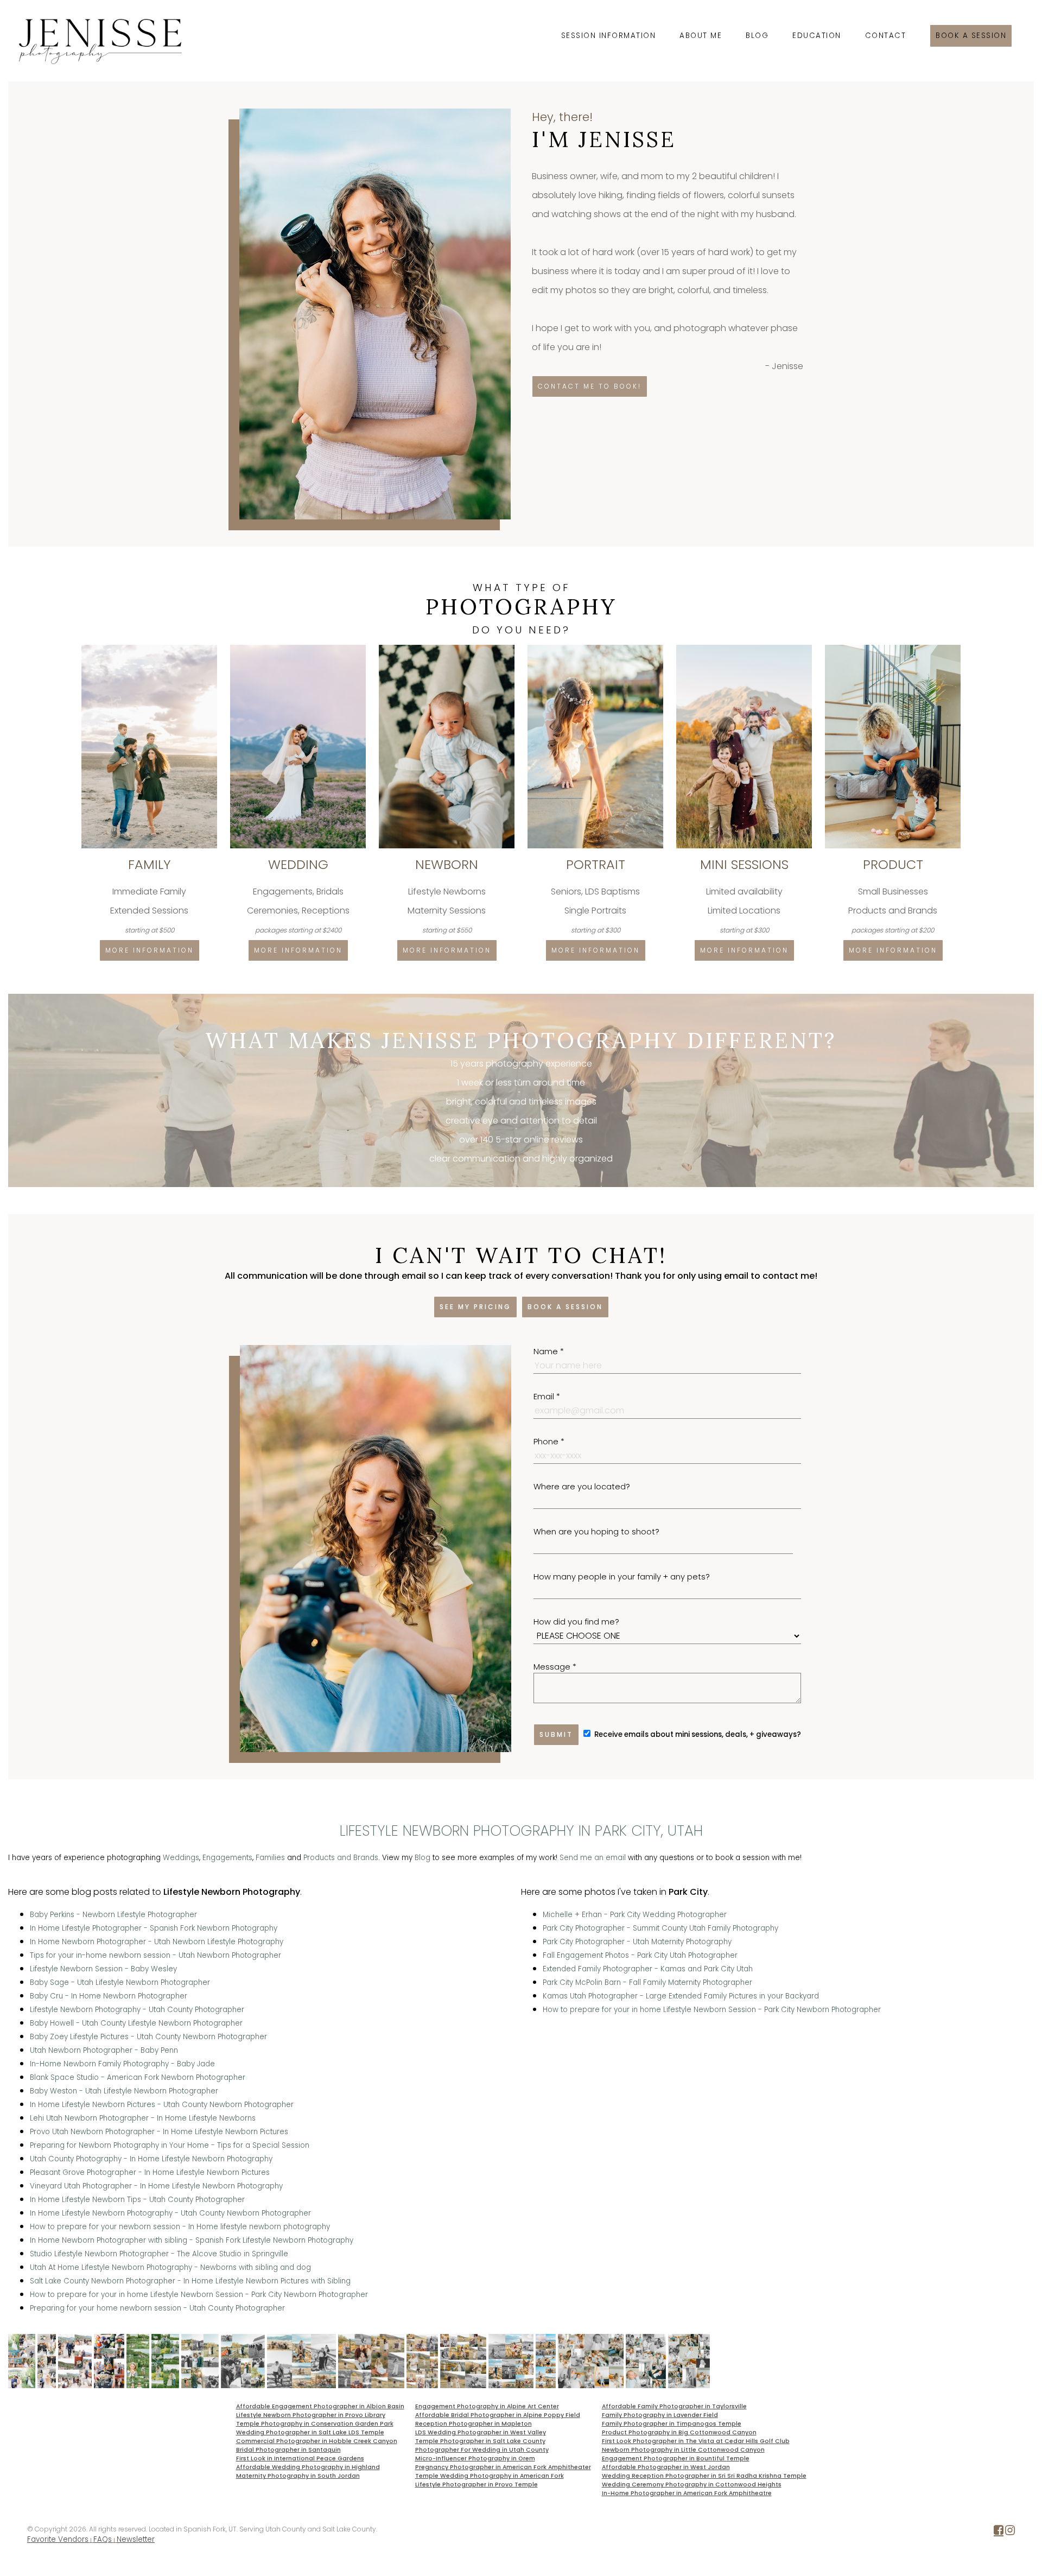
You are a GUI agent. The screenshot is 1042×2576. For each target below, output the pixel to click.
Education (817, 36)
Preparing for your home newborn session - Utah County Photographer (157, 2308)
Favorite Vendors (58, 2539)
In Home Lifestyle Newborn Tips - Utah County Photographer (137, 2200)
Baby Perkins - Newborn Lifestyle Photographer (113, 1915)
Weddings (181, 1858)
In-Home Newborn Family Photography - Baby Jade (122, 2064)
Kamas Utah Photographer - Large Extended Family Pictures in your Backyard (681, 1996)
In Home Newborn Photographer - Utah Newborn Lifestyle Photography (157, 1942)
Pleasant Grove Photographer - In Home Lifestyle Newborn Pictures (150, 2172)
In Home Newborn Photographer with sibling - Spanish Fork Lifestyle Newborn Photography (192, 2240)
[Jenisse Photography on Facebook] (999, 2532)
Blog (757, 36)
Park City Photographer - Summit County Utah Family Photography (660, 1928)
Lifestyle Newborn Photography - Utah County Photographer (137, 2010)
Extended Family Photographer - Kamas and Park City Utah (648, 1969)
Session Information (609, 36)
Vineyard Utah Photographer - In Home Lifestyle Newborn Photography (156, 2186)
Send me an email (593, 1858)
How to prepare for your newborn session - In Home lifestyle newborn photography (180, 2227)
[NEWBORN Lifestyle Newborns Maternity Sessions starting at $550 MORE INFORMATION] (448, 649)
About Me (701, 36)
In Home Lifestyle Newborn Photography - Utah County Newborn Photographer (170, 2213)
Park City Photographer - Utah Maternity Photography (637, 1942)
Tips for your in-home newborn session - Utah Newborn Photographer (155, 1955)
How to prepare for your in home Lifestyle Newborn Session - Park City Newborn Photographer (199, 2295)
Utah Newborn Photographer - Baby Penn (104, 2050)
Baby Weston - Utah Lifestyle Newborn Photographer (124, 2091)
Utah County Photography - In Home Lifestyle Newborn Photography (151, 2159)
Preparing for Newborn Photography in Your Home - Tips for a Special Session (170, 2145)
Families (270, 1858)
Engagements (227, 1858)
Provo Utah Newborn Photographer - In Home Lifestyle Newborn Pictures (159, 2132)
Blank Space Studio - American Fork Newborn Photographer (138, 2077)
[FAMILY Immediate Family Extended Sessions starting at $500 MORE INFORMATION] (150, 649)
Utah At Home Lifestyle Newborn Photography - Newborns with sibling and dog (170, 2267)
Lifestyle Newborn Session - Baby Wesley (103, 1969)
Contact (886, 36)
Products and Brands (341, 1858)
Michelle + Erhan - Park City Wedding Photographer (635, 1915)
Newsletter (136, 2539)
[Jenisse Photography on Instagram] (1010, 2532)
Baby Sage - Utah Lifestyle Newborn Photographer (120, 1982)
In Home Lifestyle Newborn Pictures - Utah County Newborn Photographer (162, 2105)
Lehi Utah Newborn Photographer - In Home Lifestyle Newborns (143, 2118)
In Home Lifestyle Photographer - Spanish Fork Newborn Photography (154, 1928)
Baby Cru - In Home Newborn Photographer (109, 1996)
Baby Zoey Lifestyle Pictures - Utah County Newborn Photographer (148, 2037)
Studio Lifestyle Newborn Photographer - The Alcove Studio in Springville (159, 2254)
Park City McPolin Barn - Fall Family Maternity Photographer (647, 1982)
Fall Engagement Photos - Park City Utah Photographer (640, 1955)
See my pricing (475, 1307)
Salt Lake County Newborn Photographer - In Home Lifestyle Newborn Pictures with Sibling (190, 2281)
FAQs (103, 2539)
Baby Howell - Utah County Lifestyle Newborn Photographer (136, 2023)
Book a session (971, 36)
